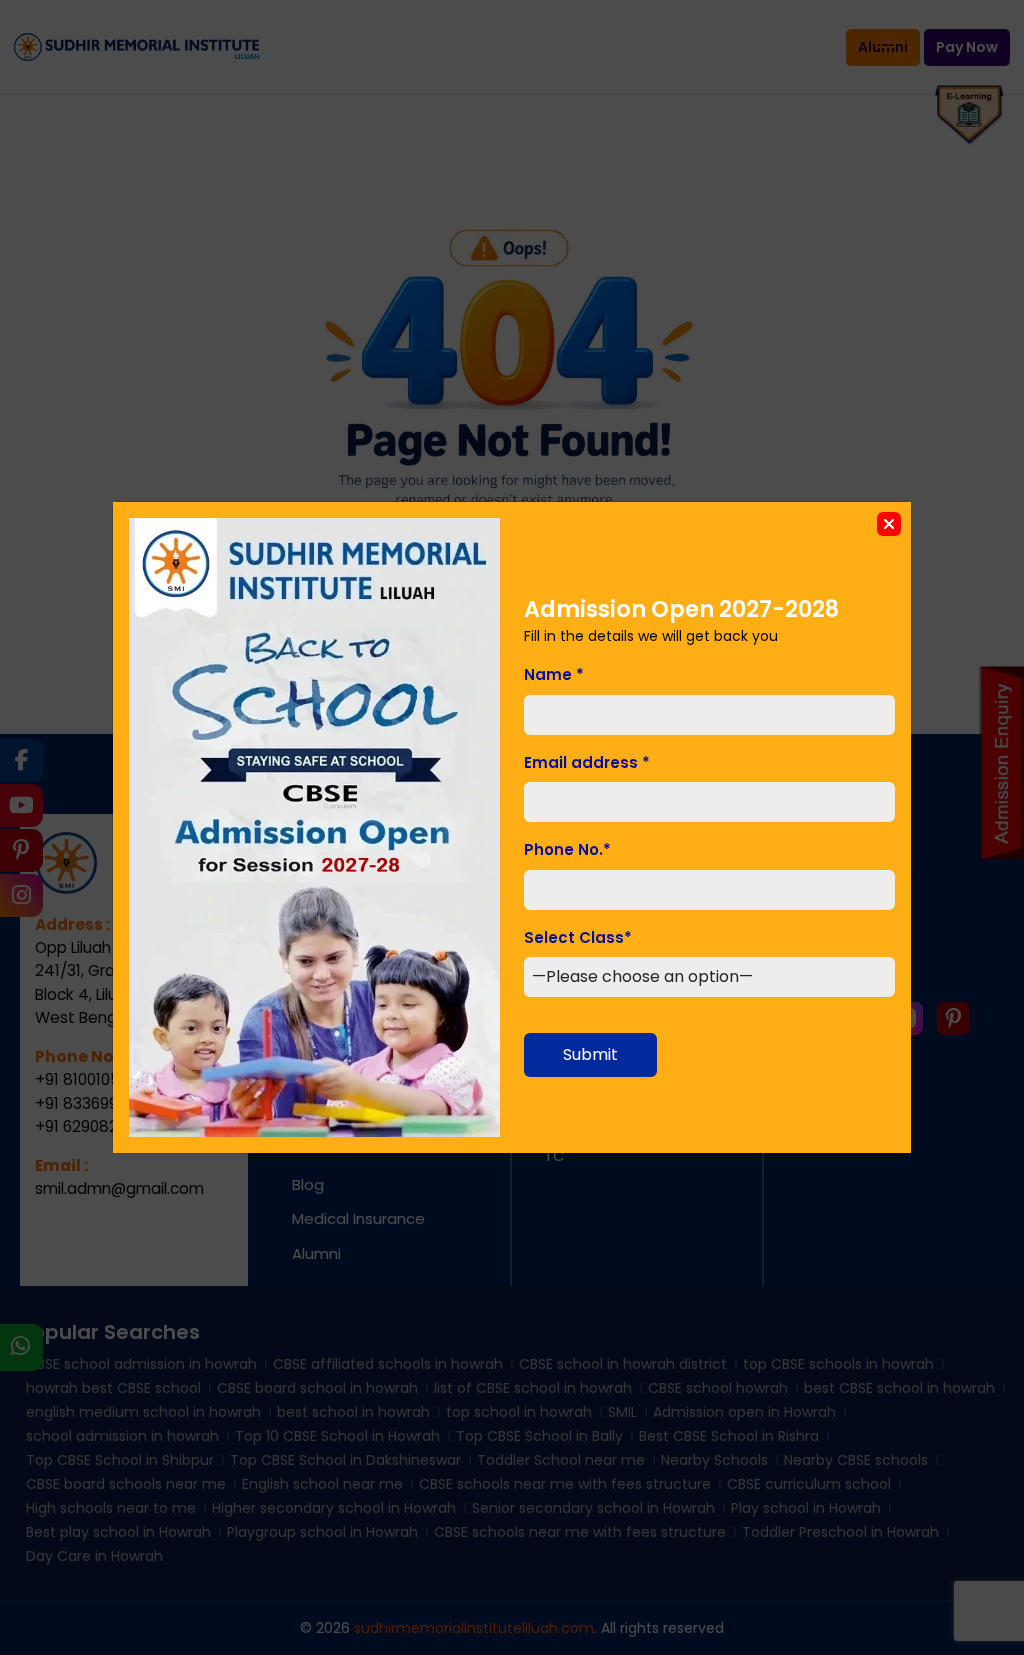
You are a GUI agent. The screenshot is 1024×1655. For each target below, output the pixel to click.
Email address (587, 762)
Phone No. (567, 849)
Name (554, 674)
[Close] (889, 524)
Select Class (578, 937)
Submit (590, 1054)
